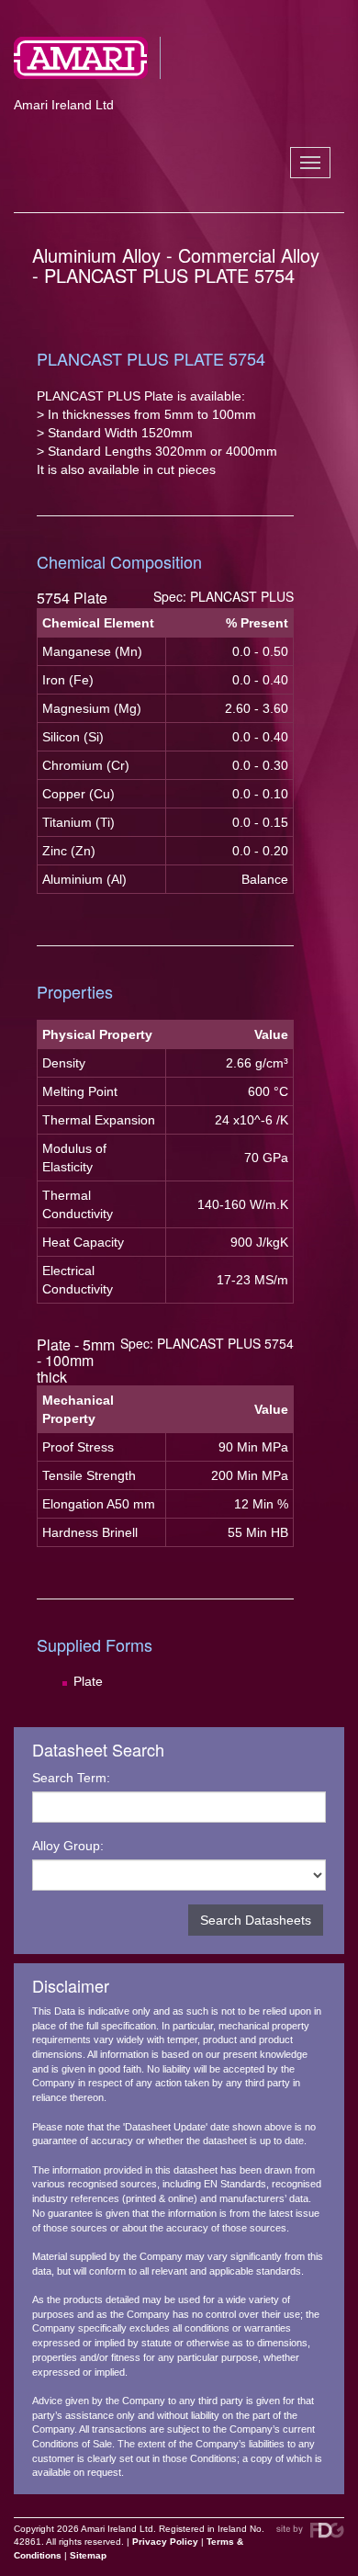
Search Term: (71, 1778)
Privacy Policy (165, 2542)
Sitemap (88, 2555)
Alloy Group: (68, 1846)
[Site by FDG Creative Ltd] (310, 2531)
